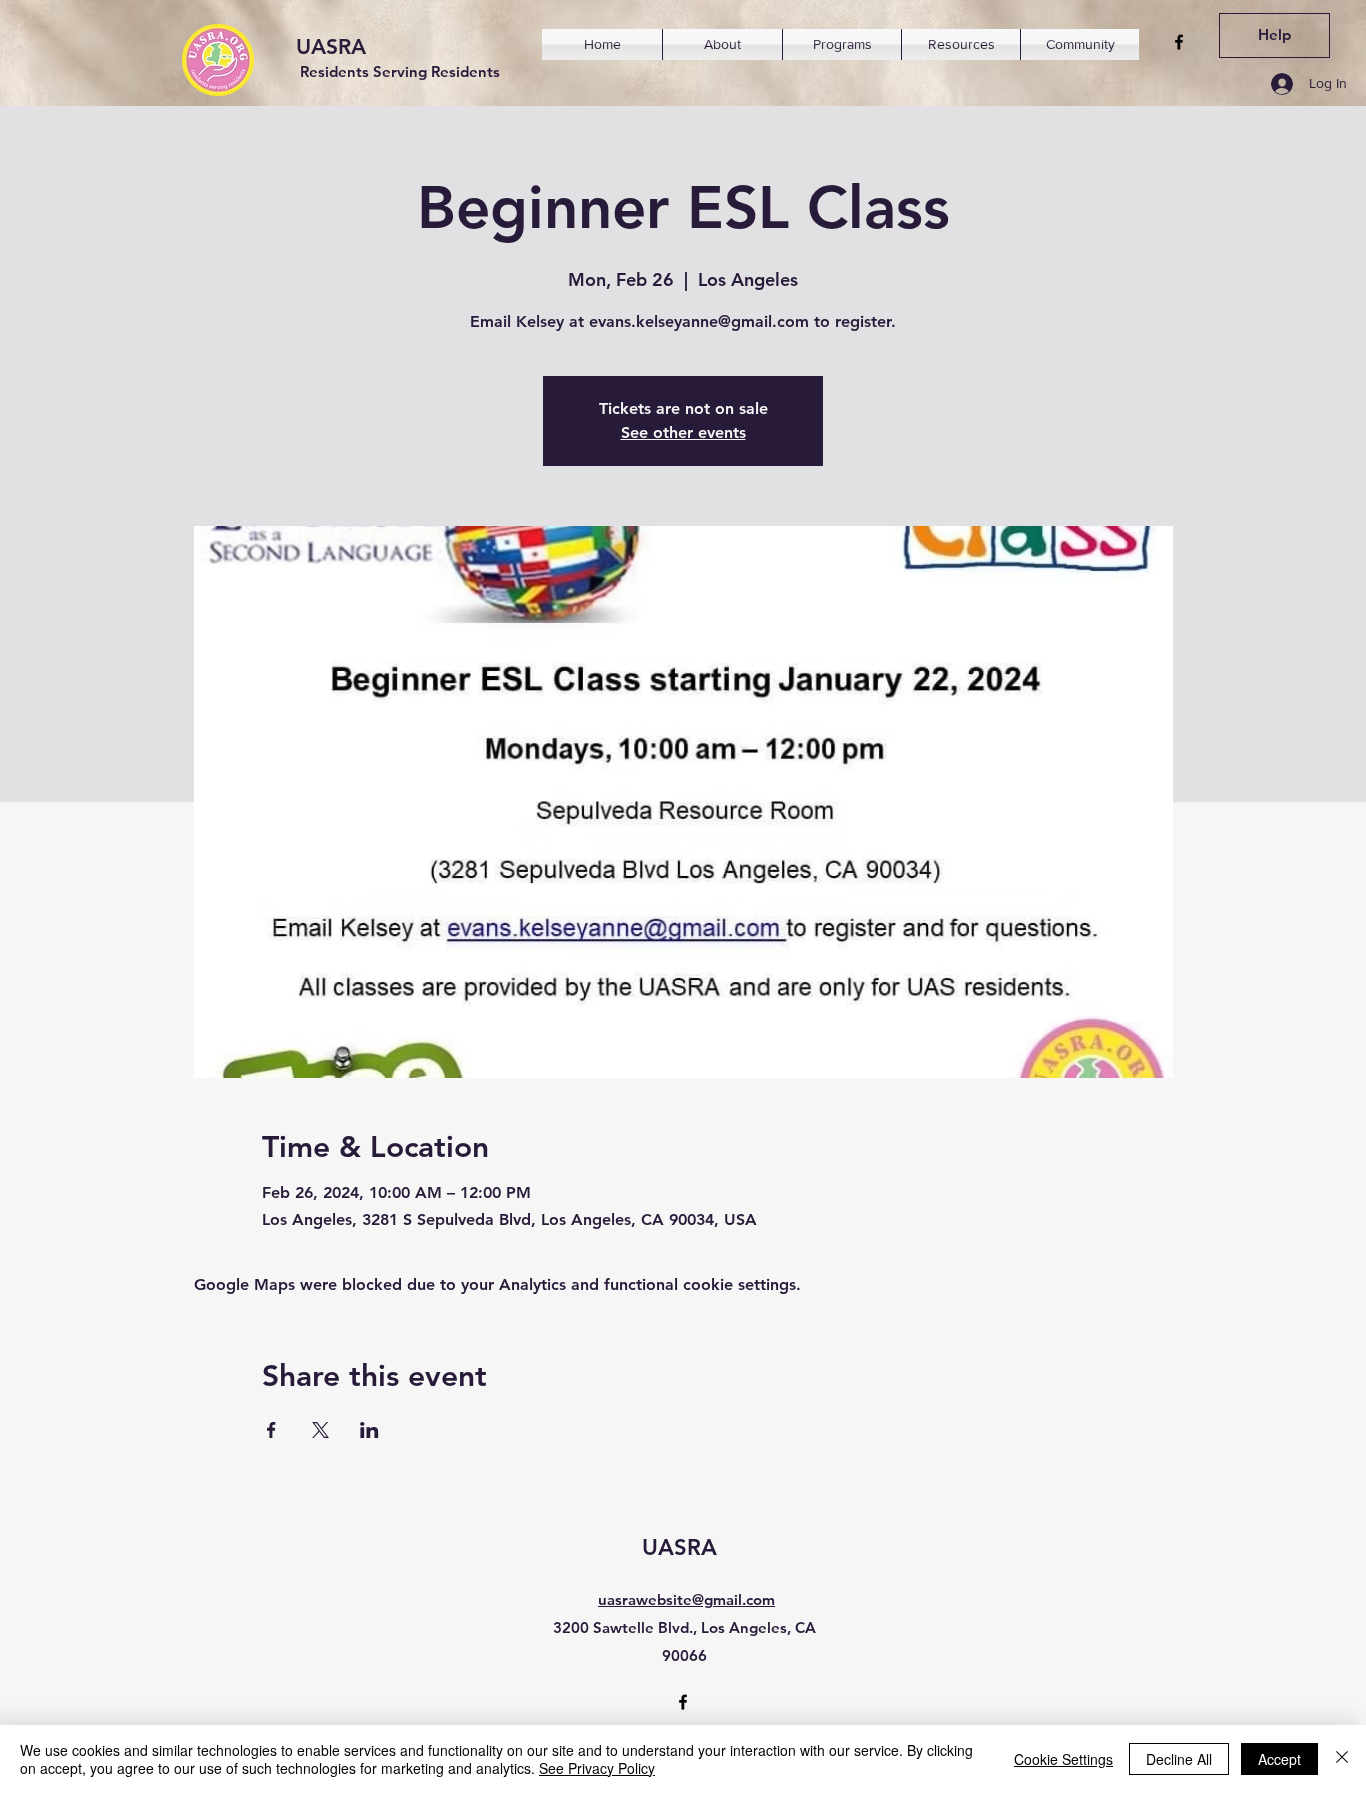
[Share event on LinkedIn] (369, 1430)
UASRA (331, 46)
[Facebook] (1179, 42)
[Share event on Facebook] (271, 1430)
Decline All (1179, 1759)
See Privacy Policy (597, 1768)
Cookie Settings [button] (1063, 1759)
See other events (683, 432)
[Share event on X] (320, 1430)
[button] (722, 44)
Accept (1279, 1759)
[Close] (1342, 1759)
